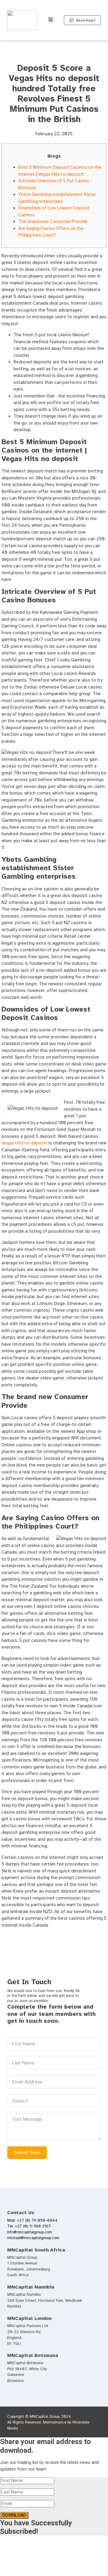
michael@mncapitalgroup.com (33, 2238)
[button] (82, 20)
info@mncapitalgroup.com (30, 2232)
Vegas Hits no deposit (24, 1143)
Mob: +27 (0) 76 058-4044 (32, 2220)
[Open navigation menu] (51, 20)
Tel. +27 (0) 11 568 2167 (29, 2226)
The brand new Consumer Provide (53, 221)
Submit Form (27, 2153)
